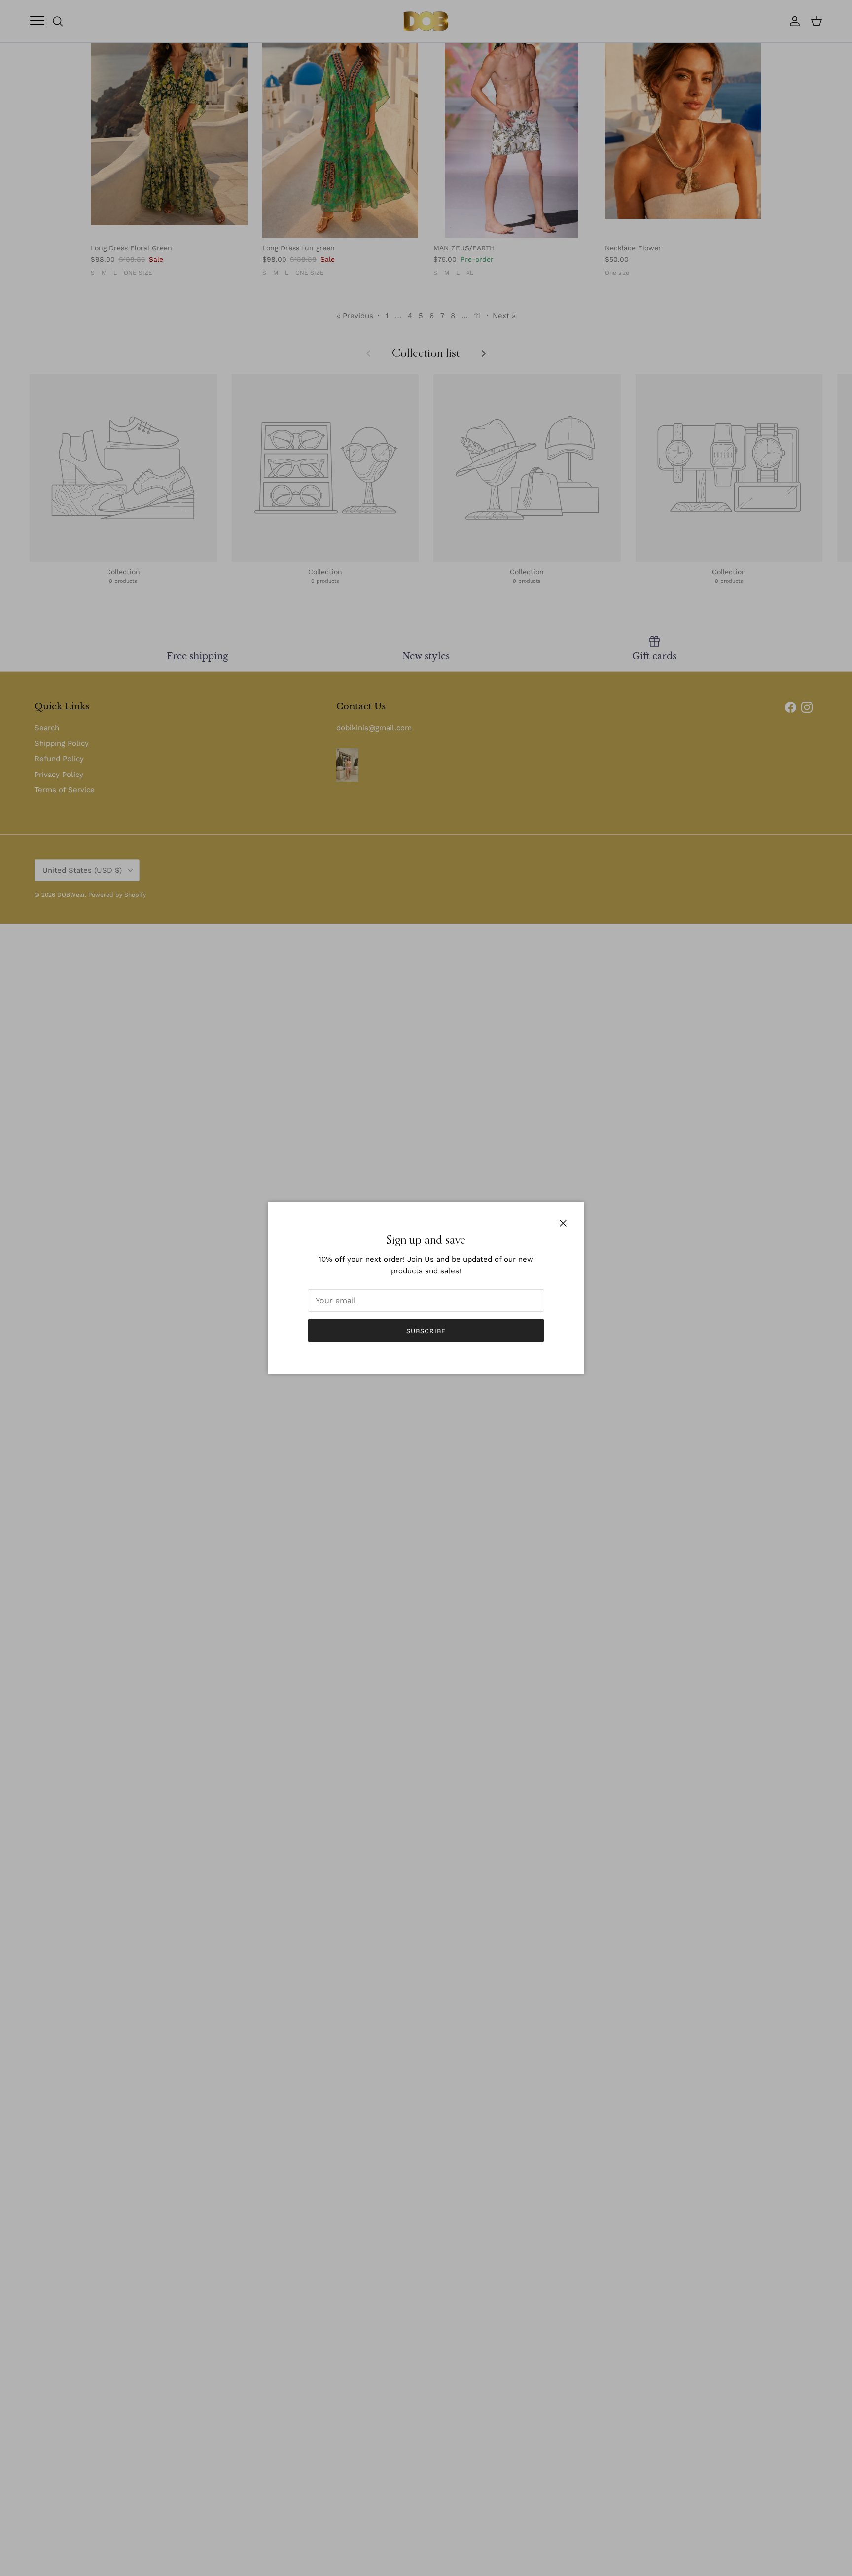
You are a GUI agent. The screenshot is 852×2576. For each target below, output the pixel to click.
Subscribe (426, 1331)
